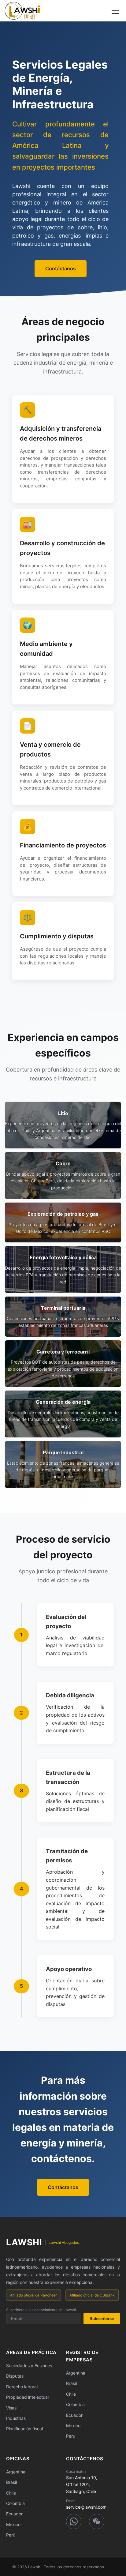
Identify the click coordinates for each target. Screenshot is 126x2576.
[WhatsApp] (74, 2522)
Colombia (75, 2404)
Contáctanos (61, 268)
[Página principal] (22, 11)
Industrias (16, 2418)
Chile (71, 2394)
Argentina (76, 2373)
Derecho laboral (22, 2387)
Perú (11, 2535)
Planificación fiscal (24, 2429)
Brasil (71, 2383)
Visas (11, 2408)
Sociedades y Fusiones (29, 2366)
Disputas (15, 2376)
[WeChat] (97, 2522)
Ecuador (74, 2415)
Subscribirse (102, 2319)
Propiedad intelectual (27, 2397)
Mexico (73, 2426)
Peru (71, 2436)
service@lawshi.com (86, 2507)
